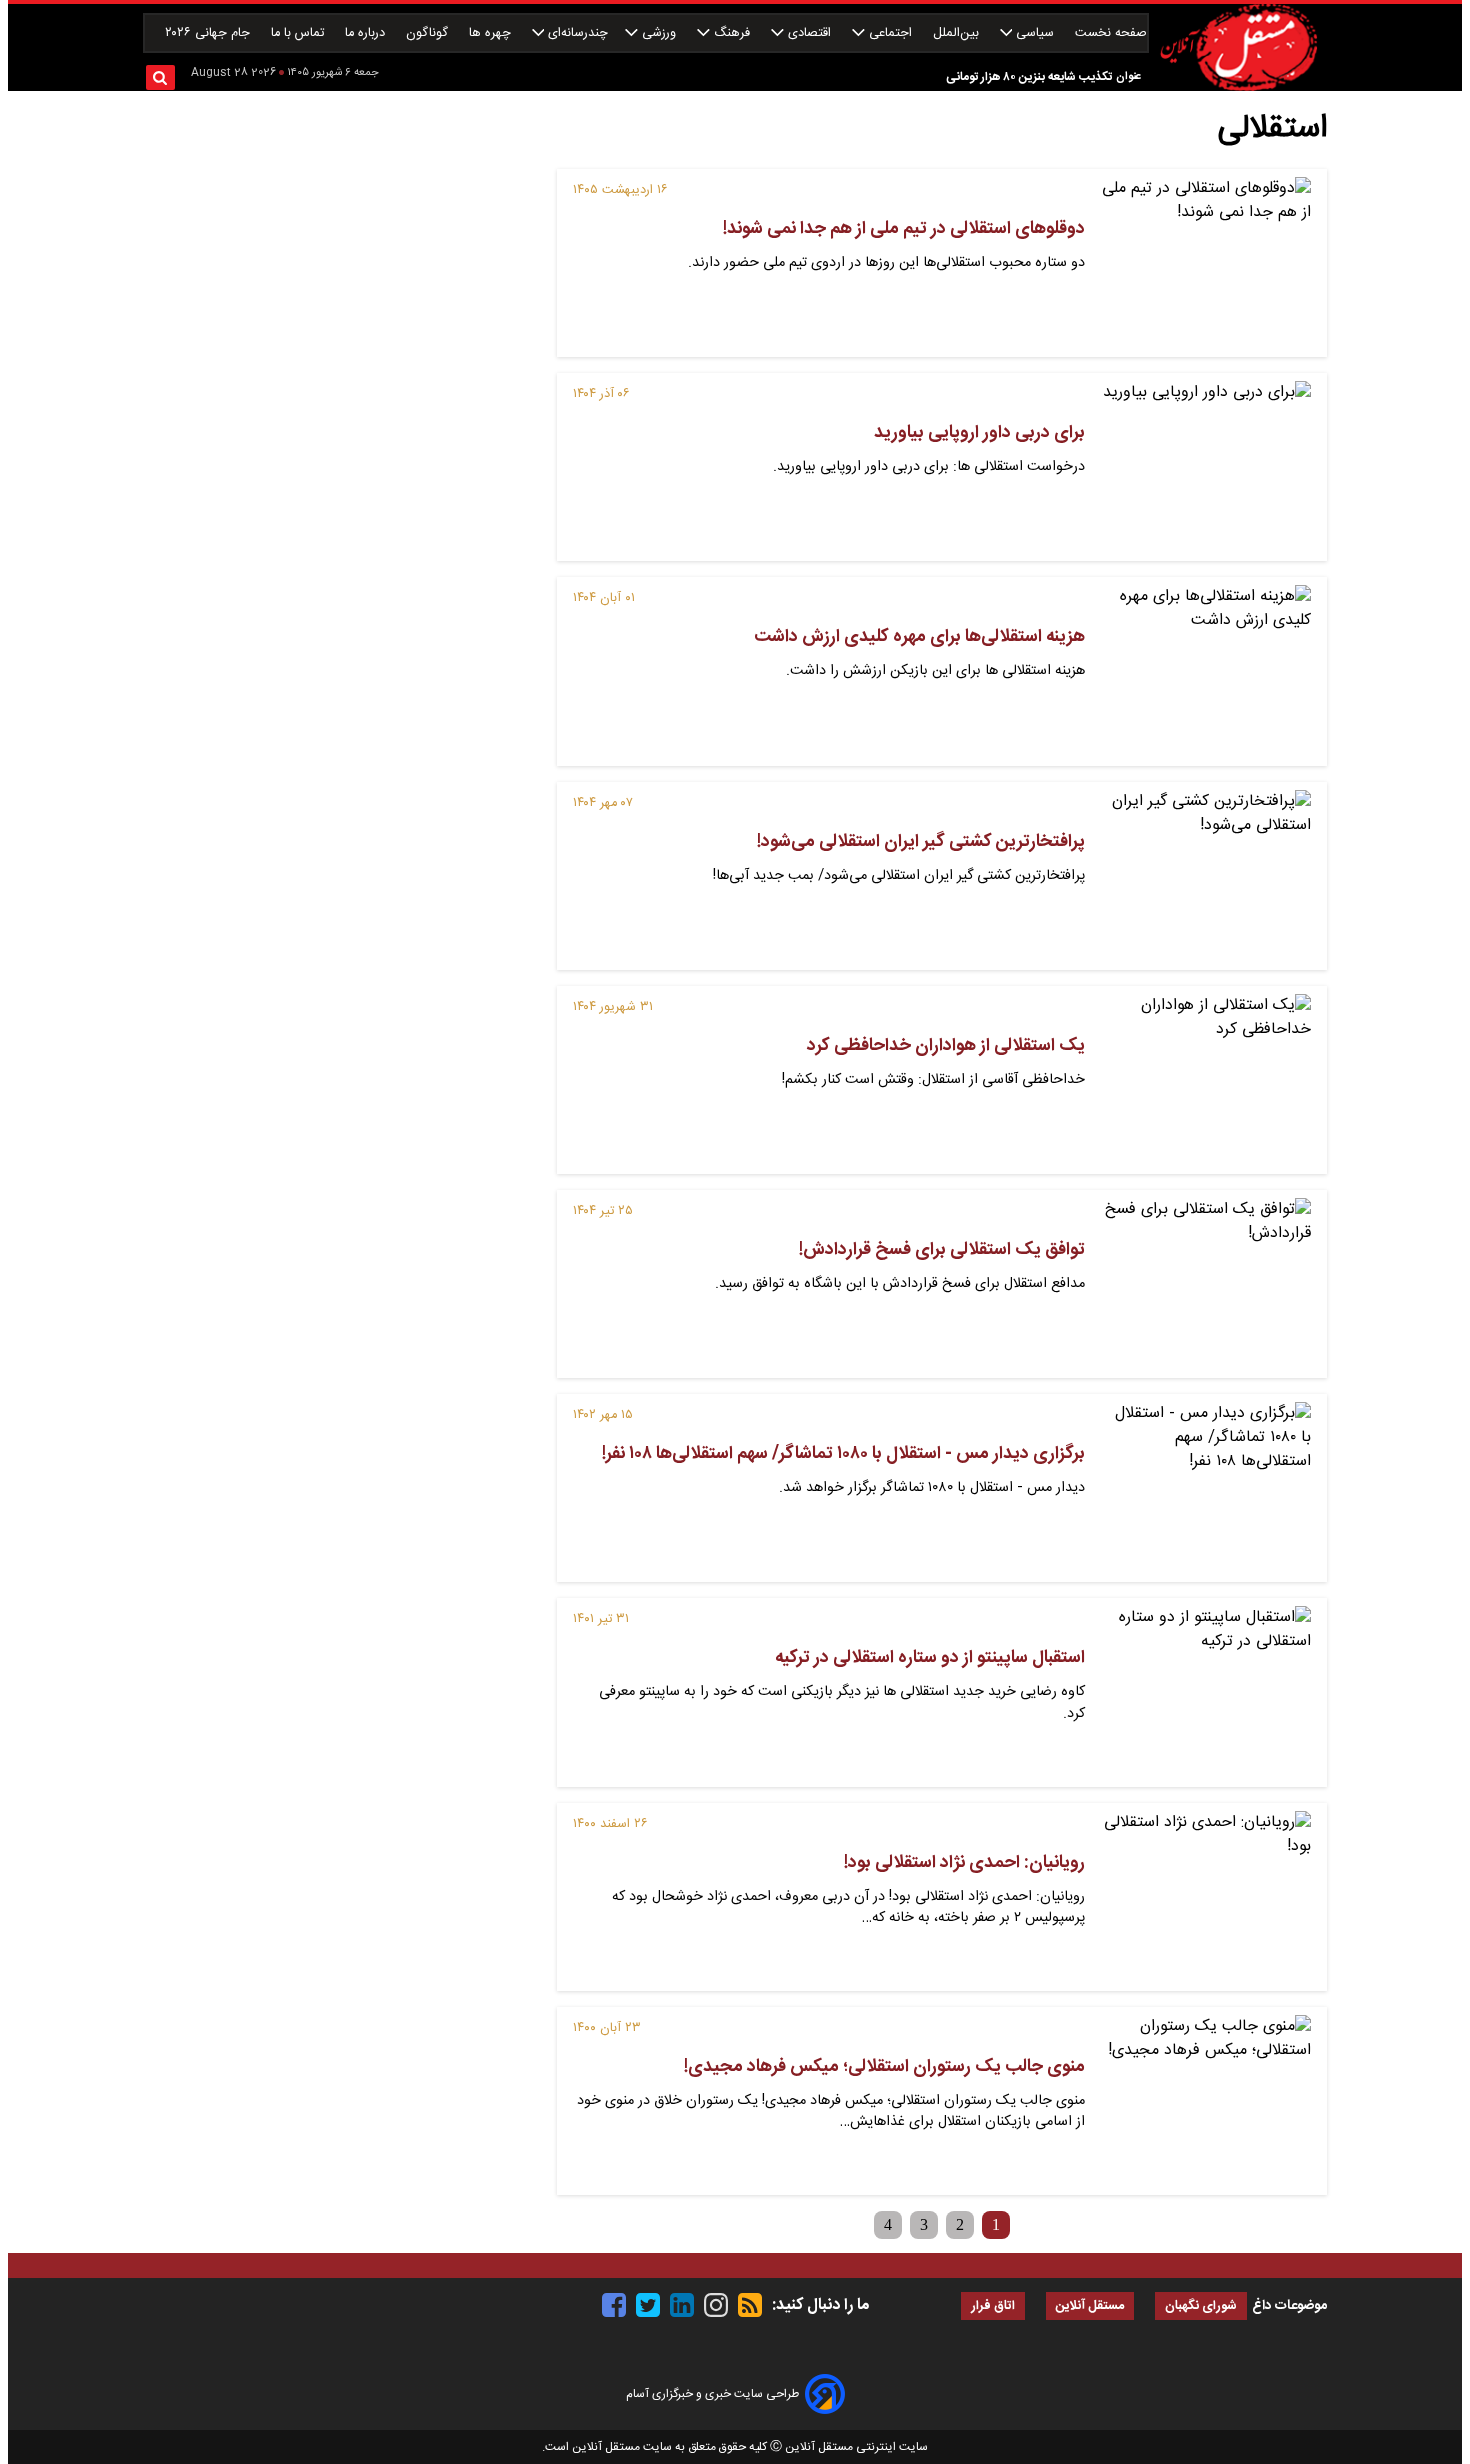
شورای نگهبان (1201, 2306)
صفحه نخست (1111, 33)
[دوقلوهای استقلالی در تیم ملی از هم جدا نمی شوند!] (1206, 263)
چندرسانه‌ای (576, 33)
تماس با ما (299, 33)
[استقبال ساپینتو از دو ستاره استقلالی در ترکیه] (1206, 1692)
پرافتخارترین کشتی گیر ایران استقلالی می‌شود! (921, 842)
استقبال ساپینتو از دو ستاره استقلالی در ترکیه (930, 1658)
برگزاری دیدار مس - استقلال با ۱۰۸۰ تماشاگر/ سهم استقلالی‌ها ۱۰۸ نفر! (843, 1454)
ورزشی (659, 33)
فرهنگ (732, 33)
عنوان (1128, 76)
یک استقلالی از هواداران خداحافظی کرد (946, 1046)
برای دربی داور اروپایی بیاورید (979, 433)
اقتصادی (809, 33)
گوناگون (429, 33)
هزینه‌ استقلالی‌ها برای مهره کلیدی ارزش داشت (919, 637)
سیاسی (1035, 33)
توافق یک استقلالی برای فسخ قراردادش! (942, 1250)
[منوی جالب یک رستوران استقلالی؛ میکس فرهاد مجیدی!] (1206, 2101)
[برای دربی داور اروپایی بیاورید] (1206, 467)
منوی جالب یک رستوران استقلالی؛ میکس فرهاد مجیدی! (884, 2067)
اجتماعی (890, 33)
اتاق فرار (993, 2306)
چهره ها (492, 33)
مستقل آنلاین (1090, 2306)
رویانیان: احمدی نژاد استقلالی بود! (964, 1863)
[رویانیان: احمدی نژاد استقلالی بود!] (1206, 1897)
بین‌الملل (958, 33)
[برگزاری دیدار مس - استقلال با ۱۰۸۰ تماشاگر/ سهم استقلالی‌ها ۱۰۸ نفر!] (1206, 1488)
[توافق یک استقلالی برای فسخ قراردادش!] (1206, 1284)
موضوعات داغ (1289, 2306)
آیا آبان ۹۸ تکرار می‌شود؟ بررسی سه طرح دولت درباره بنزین (969, 89)
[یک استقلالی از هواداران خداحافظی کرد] (1206, 1080)
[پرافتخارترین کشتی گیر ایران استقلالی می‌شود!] (1206, 876)
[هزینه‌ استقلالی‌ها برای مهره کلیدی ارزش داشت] (1206, 671)
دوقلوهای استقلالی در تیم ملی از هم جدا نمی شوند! (904, 229)
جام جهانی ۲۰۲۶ (209, 33)
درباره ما (367, 33)
